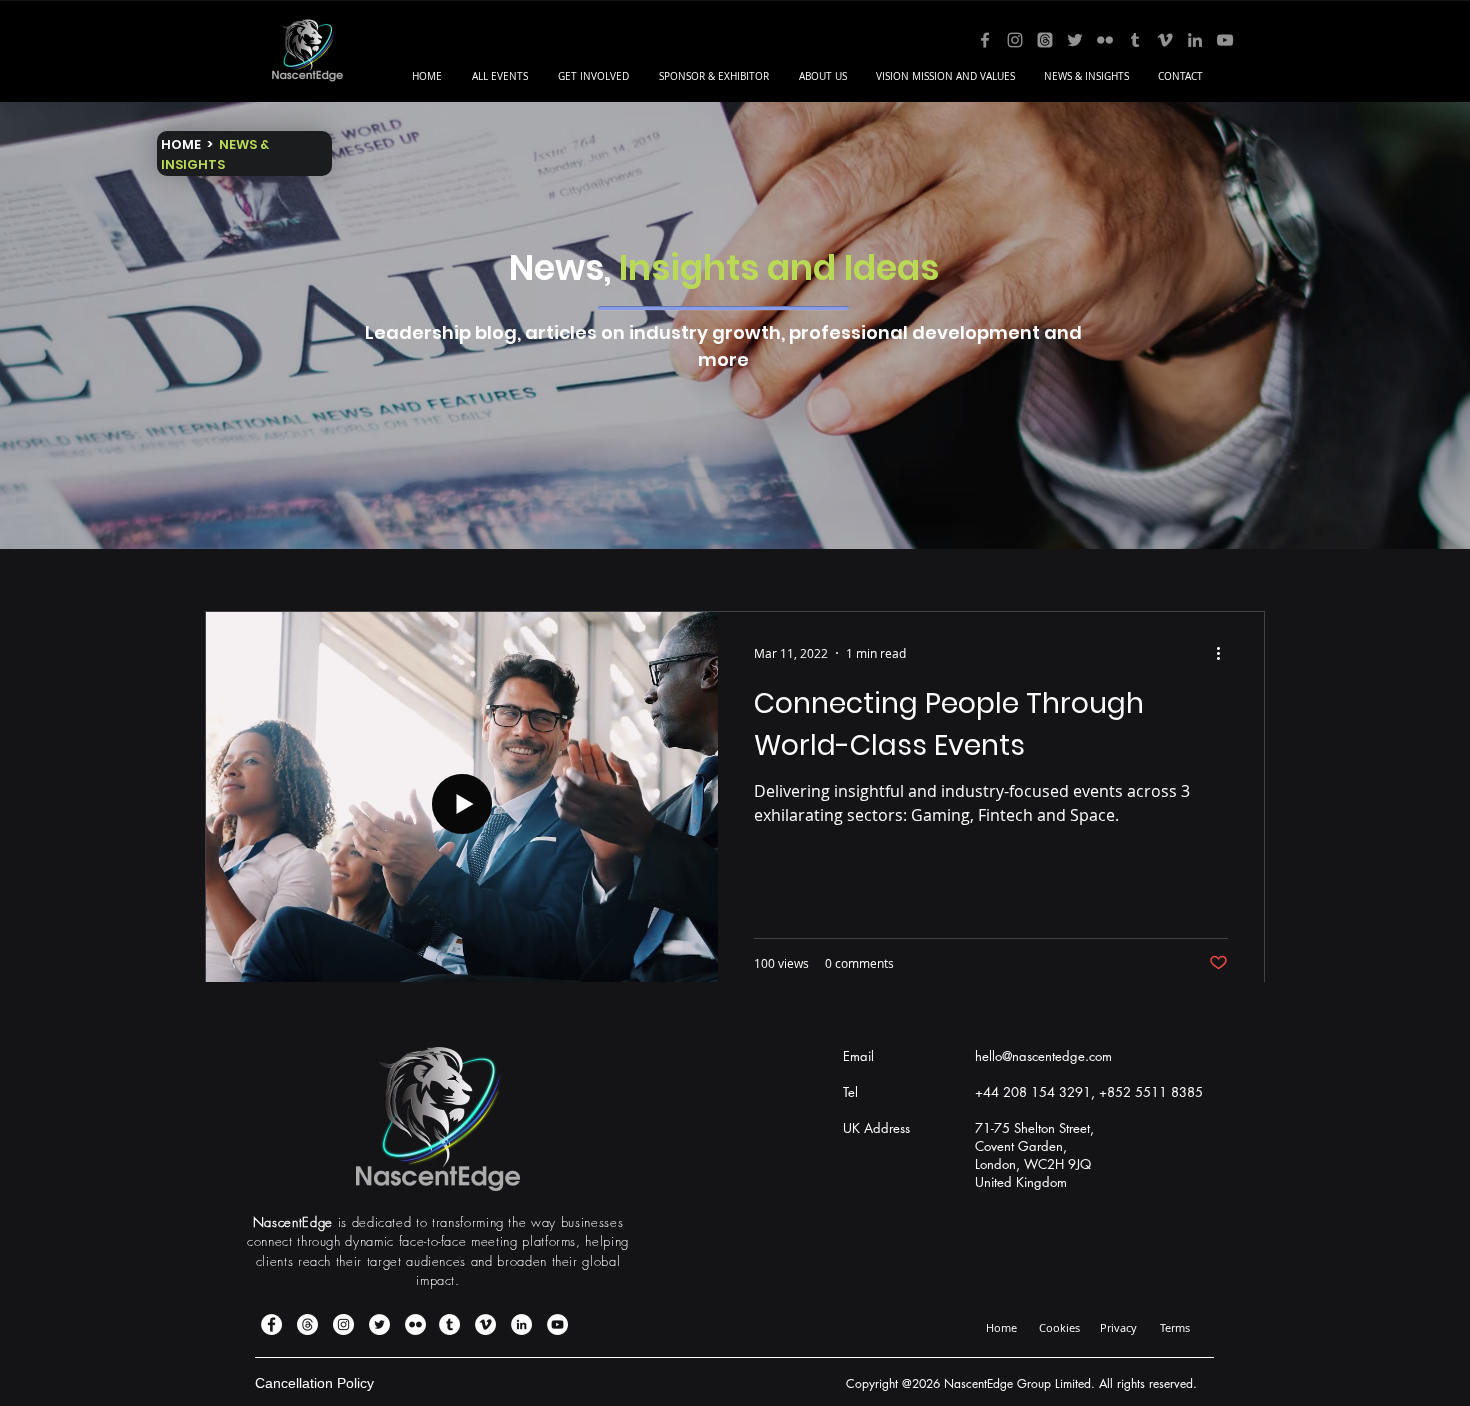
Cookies (1059, 1327)
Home (1001, 1327)
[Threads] (1045, 40)
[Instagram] (1015, 40)
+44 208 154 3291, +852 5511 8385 (1089, 1092)
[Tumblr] (1135, 40)
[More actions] (1225, 653)
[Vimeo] (1165, 40)
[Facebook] (985, 40)
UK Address (876, 1128)
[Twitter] (1075, 40)
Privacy (1118, 1327)
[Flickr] (1105, 40)
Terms (1175, 1327)
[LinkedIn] (1195, 40)
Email (858, 1056)
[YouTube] (1225, 40)
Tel (850, 1092)
